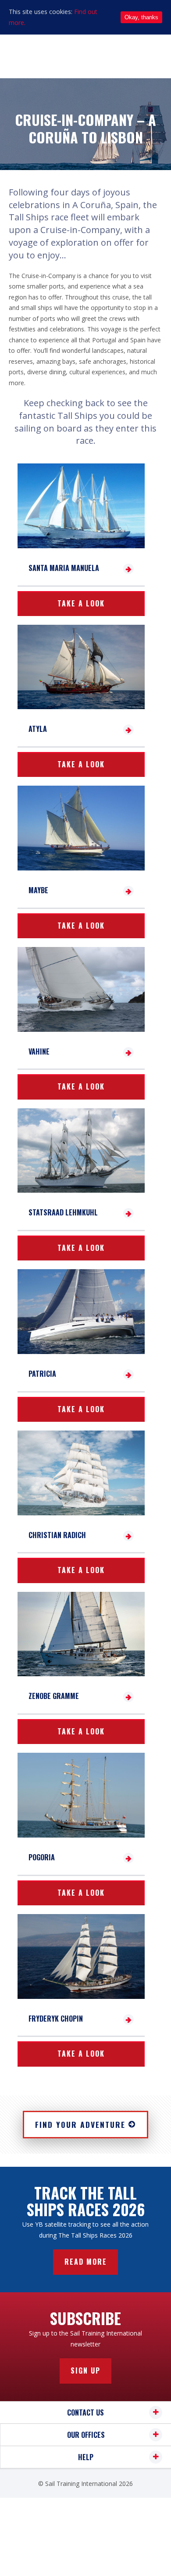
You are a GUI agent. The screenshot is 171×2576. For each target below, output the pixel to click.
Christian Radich (57, 1535)
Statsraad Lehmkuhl (63, 1212)
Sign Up (85, 2371)
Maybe (38, 890)
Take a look (81, 603)
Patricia (42, 1374)
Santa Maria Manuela (64, 568)
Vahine (39, 1051)
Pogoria (42, 1857)
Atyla (38, 729)
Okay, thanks (141, 17)
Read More (86, 2262)
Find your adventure (80, 2124)
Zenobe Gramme (54, 1696)
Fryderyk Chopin (56, 2019)
